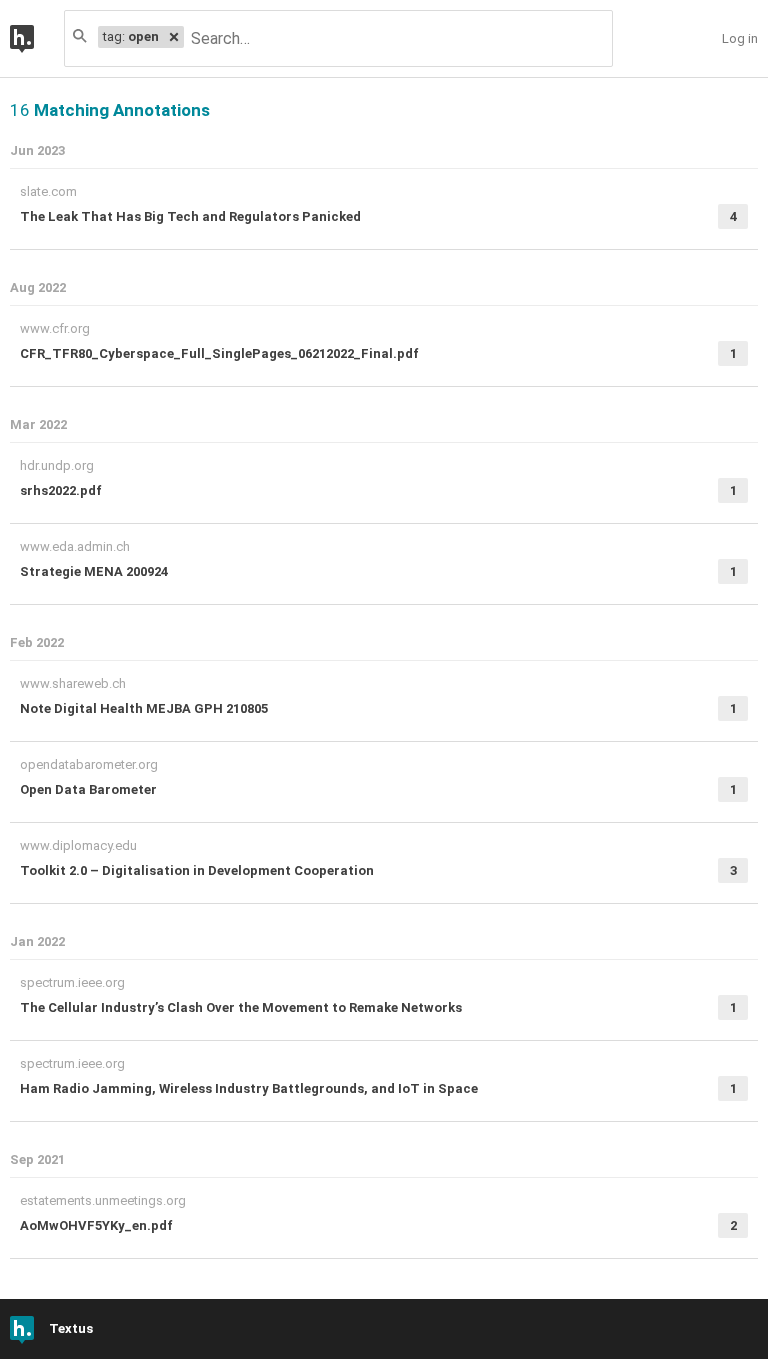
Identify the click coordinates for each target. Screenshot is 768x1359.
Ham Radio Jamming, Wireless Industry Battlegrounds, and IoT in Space (249, 1088)
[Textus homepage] (37, 38)
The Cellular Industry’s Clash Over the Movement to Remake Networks (241, 1007)
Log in (740, 38)
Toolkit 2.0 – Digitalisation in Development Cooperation (197, 870)
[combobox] (397, 38)
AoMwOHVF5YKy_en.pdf (96, 1225)
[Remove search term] (174, 37)
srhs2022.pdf (61, 490)
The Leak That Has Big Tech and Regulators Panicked (190, 216)
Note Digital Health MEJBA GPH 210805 (144, 708)
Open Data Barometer (88, 789)
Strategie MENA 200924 (94, 571)
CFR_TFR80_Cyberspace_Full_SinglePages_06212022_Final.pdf (219, 353)
